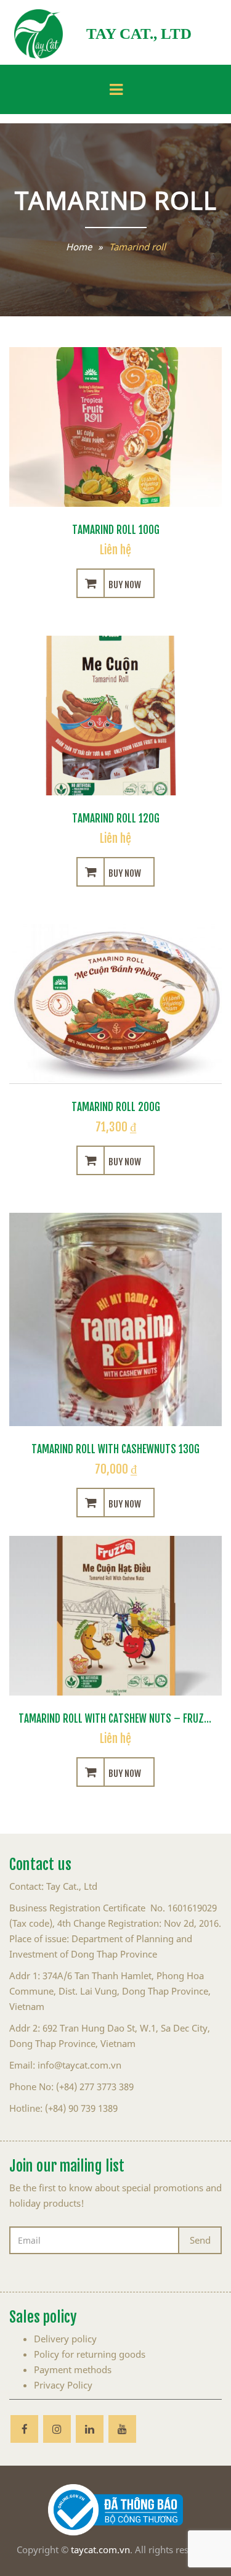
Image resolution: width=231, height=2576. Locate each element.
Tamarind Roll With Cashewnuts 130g (115, 1448)
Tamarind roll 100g (116, 528)
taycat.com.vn (100, 2549)
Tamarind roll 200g (116, 1105)
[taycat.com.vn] (38, 34)
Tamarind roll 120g (116, 817)
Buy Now (125, 583)
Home (79, 247)
